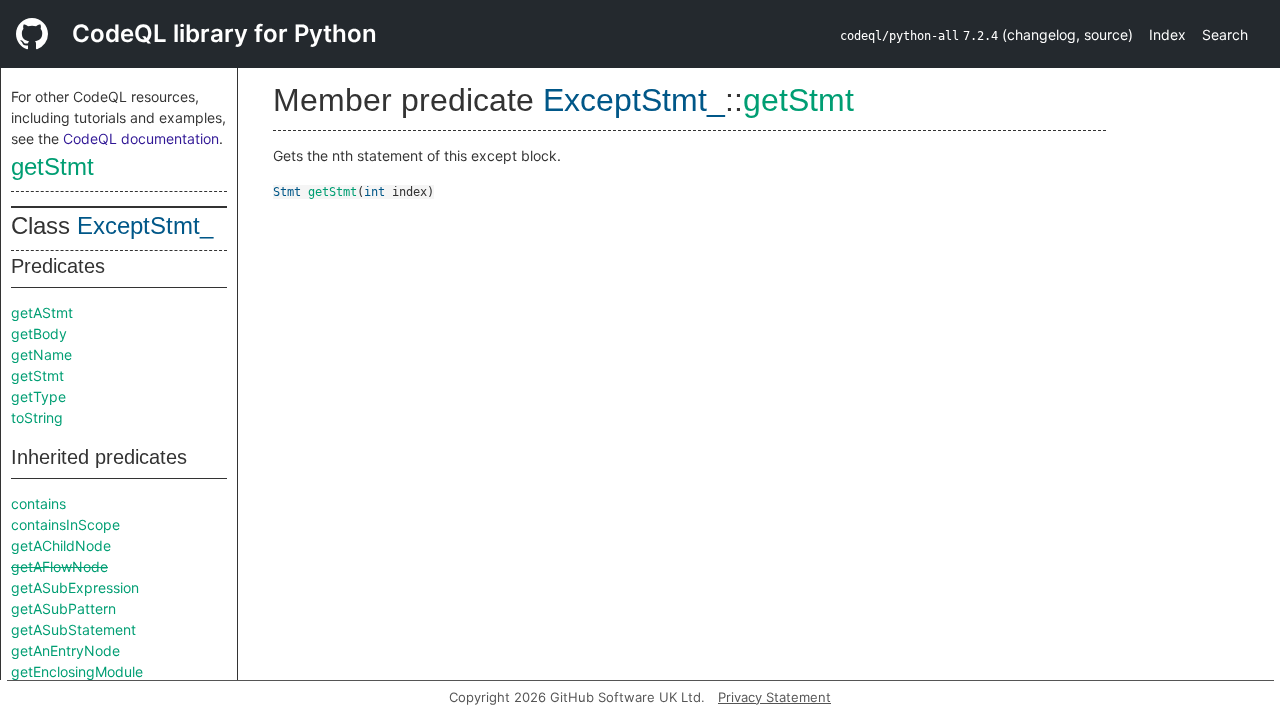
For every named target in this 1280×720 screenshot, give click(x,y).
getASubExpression (75, 587)
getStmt (52, 166)
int (374, 192)
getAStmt (42, 312)
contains (38, 503)
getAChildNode (61, 545)
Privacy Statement (774, 697)
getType (38, 396)
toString (37, 417)
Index (1167, 34)
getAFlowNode (59, 566)
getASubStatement (73, 629)
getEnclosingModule (77, 671)
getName (41, 354)
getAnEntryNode (65, 650)
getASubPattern (63, 608)
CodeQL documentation (141, 138)
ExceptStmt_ (145, 225)
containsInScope (65, 524)
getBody (39, 333)
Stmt (287, 192)
